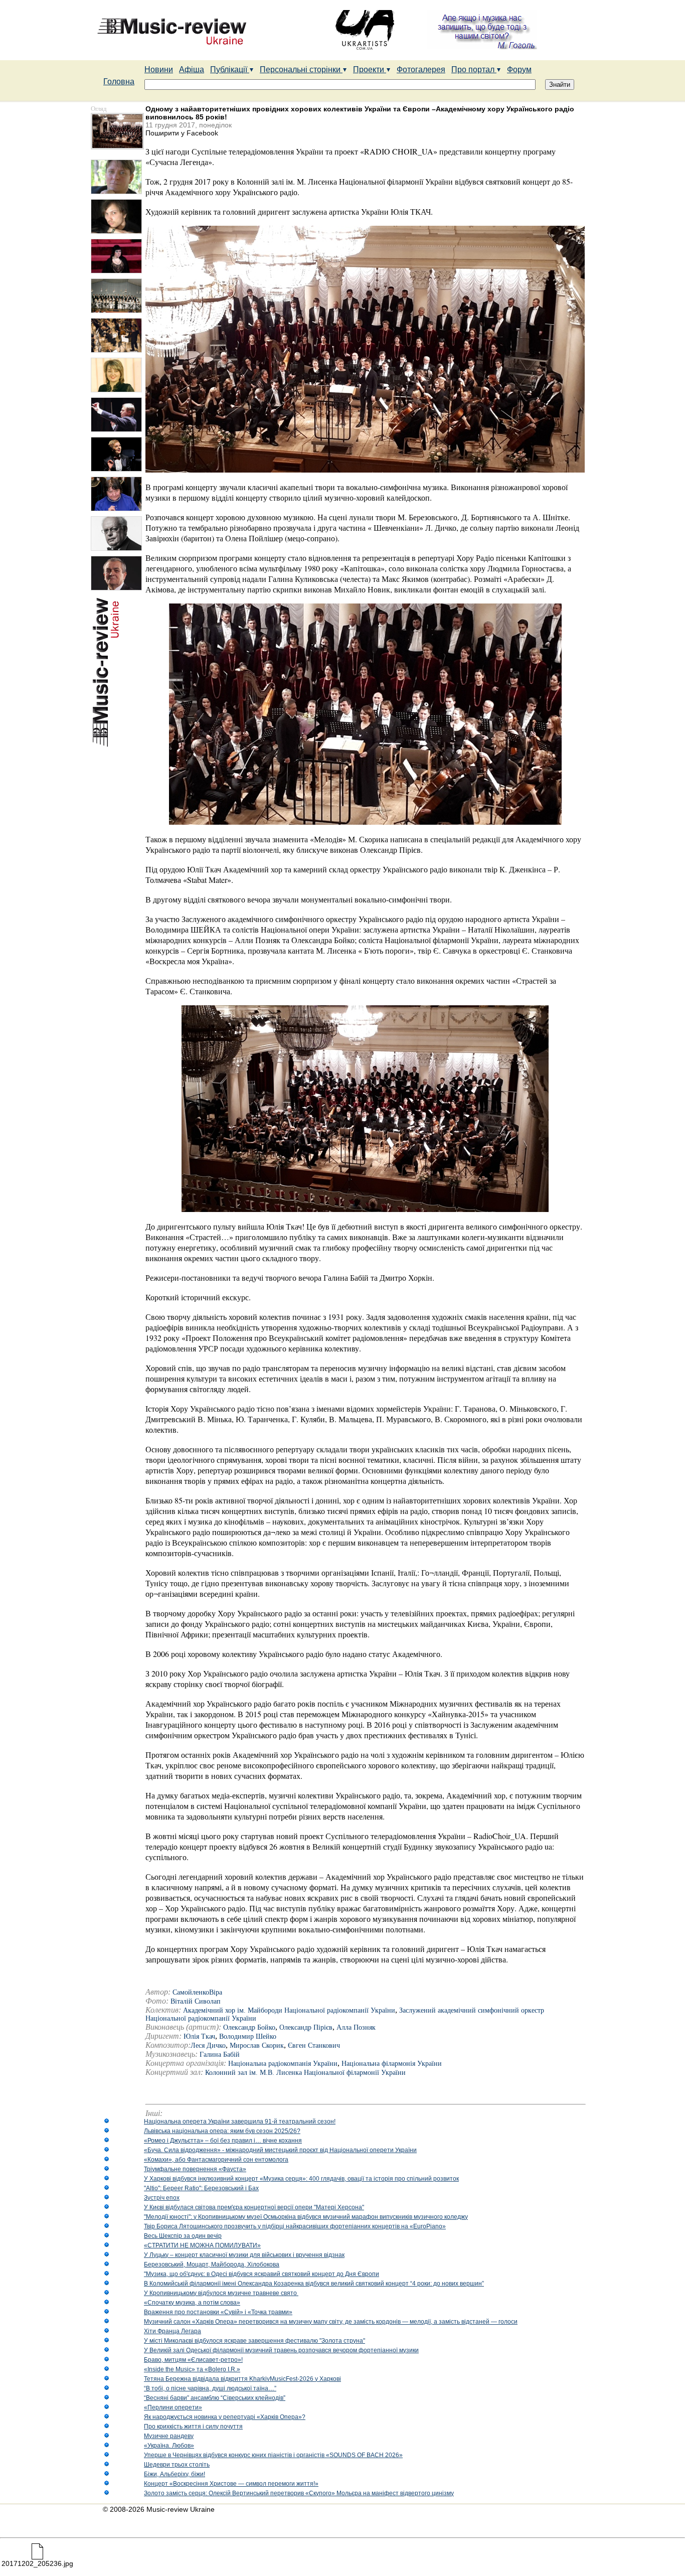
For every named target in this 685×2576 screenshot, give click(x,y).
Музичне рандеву (169, 2436)
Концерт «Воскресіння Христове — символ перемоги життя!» (231, 2484)
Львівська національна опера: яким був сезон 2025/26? (222, 2131)
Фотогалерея (421, 69)
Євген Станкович (314, 2045)
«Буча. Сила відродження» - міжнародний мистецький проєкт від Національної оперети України (280, 2150)
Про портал (474, 69)
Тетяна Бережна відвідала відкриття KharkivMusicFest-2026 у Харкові (242, 2379)
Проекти (370, 69)
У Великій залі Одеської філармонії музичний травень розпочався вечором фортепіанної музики (281, 2350)
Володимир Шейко (248, 2036)
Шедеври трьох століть (177, 2465)
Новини (159, 69)
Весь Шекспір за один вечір (183, 2236)
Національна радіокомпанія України (283, 2064)
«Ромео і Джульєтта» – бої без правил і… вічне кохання (223, 2141)
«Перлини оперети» (173, 2407)
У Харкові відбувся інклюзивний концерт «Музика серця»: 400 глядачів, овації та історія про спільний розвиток (301, 2179)
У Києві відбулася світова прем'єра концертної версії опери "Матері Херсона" (254, 2207)
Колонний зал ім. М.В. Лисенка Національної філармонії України (305, 2073)
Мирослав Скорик (257, 2045)
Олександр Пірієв (306, 2027)
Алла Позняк (356, 2027)
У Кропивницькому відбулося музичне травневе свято (221, 2293)
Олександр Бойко (249, 2027)
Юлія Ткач (199, 2036)
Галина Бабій (220, 2055)
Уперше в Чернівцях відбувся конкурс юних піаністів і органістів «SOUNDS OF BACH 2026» (273, 2455)
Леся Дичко (208, 2045)
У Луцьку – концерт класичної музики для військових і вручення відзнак (244, 2255)
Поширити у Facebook (182, 133)
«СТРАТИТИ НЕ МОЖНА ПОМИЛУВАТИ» (202, 2245)
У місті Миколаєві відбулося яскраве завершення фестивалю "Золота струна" (254, 2341)
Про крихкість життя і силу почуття (193, 2427)
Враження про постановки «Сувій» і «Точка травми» (218, 2312)
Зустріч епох (162, 2198)
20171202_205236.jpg (37, 2563)
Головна (119, 82)
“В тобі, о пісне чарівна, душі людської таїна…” (210, 2388)
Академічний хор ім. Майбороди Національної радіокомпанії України (289, 2010)
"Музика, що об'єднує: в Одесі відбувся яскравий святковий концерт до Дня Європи (262, 2274)
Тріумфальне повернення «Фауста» (195, 2169)
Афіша (192, 69)
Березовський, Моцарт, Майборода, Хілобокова (212, 2264)
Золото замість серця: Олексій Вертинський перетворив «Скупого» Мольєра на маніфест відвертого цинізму (299, 2493)
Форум (519, 69)
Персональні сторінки (301, 69)
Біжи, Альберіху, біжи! (175, 2474)
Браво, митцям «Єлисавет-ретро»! (193, 2360)
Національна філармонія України (392, 2064)
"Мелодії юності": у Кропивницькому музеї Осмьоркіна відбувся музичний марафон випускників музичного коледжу (306, 2217)
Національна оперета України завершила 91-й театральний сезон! (240, 2122)
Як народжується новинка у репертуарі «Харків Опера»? (225, 2417)
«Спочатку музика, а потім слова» (192, 2303)
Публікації (230, 69)
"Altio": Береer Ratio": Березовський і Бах (201, 2188)
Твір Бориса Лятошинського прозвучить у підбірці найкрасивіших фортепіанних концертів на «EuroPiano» (295, 2226)
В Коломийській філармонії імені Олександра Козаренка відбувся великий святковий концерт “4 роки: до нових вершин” (314, 2284)
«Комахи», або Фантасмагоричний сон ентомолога (216, 2160)
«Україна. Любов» (169, 2446)
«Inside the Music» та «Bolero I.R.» (192, 2369)
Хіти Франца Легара (173, 2331)
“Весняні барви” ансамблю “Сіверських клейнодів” (215, 2398)
